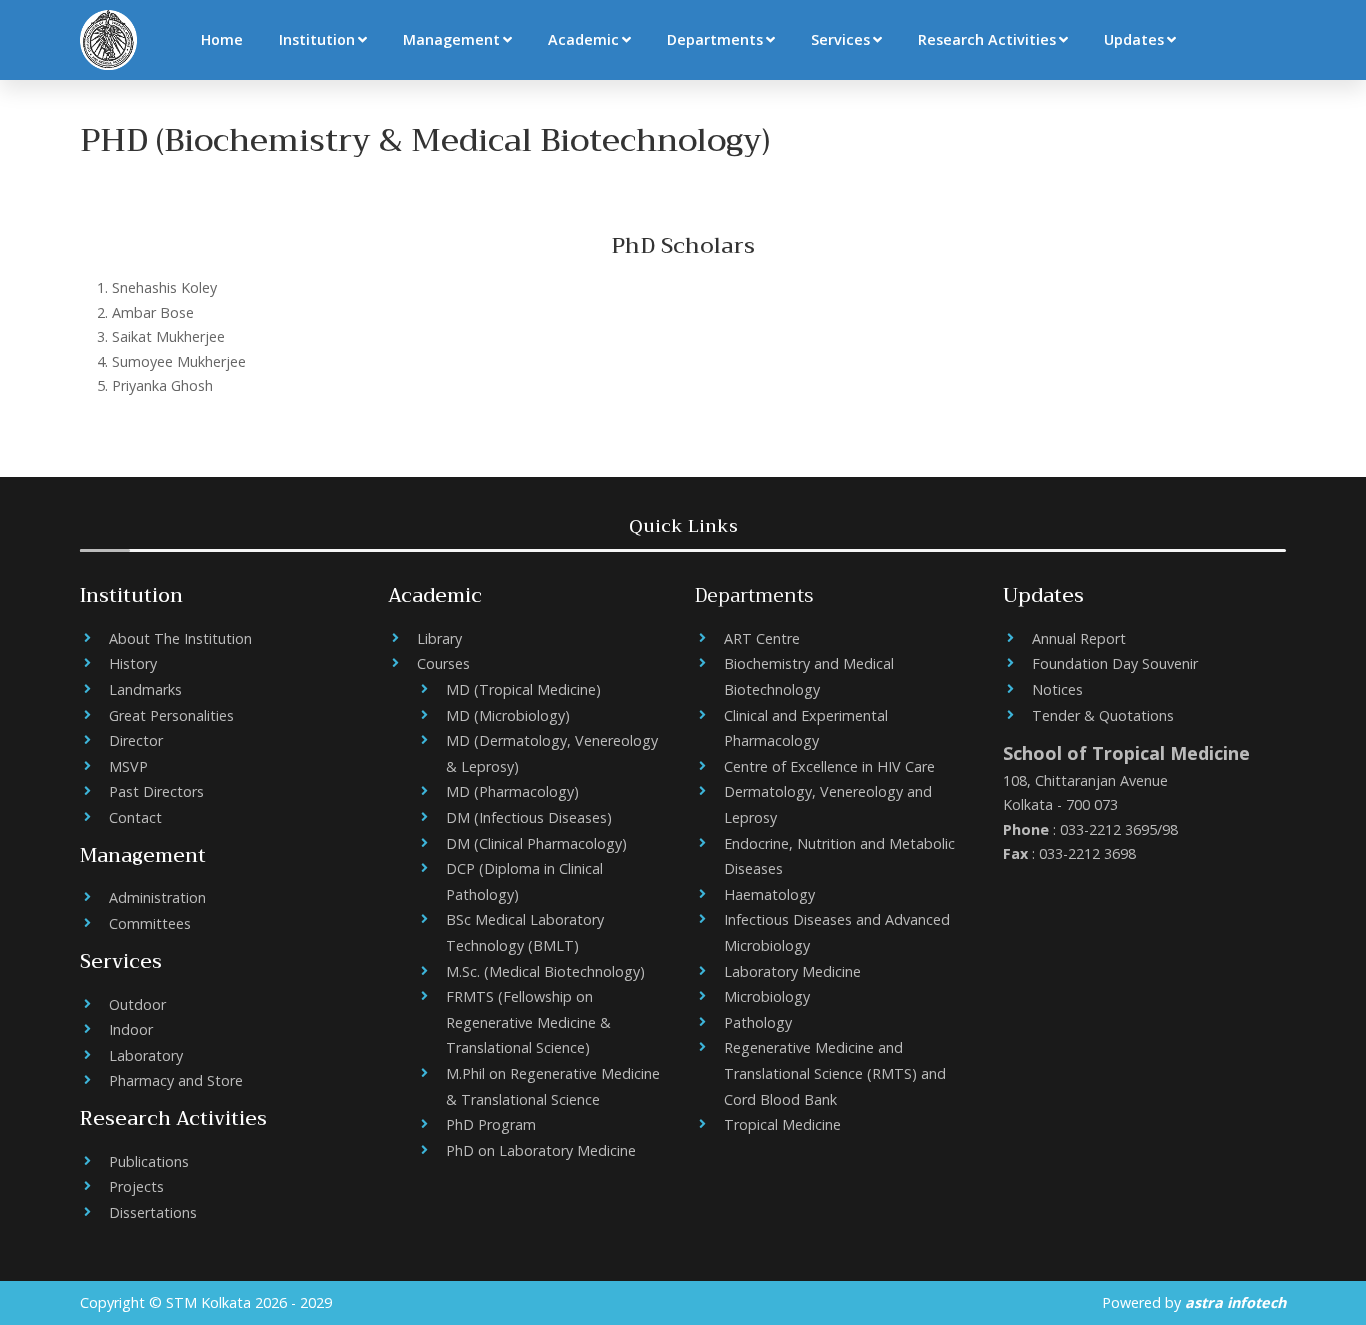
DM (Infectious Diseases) (529, 817)
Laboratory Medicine (792, 971)
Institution (317, 39)
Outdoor (137, 1004)
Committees (150, 923)
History (133, 663)
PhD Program (491, 1124)
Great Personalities (171, 715)
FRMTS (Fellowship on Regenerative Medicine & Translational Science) (528, 1022)
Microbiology (767, 996)
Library (439, 638)
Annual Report (1079, 638)
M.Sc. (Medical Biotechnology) (545, 971)
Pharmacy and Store (176, 1080)
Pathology (758, 1022)
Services (840, 39)
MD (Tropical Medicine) (523, 689)
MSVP (128, 766)
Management (451, 39)
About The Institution (180, 638)
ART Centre (762, 638)
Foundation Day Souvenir (1115, 663)
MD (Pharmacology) (512, 791)
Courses (443, 663)
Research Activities (987, 39)
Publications (149, 1161)
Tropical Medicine (782, 1124)
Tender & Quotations (1103, 715)
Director (136, 740)
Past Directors (156, 791)
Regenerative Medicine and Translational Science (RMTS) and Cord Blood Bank (835, 1073)
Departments (715, 39)
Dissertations (153, 1212)
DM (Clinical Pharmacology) (536, 843)
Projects (136, 1186)
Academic (583, 39)
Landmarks (145, 689)
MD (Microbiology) (508, 715)
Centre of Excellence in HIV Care (829, 766)
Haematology (769, 894)
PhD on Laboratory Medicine (541, 1150)
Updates (1134, 39)
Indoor (131, 1029)
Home (222, 39)
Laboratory (146, 1055)
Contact (135, 817)
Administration (157, 897)
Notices (1057, 689)
